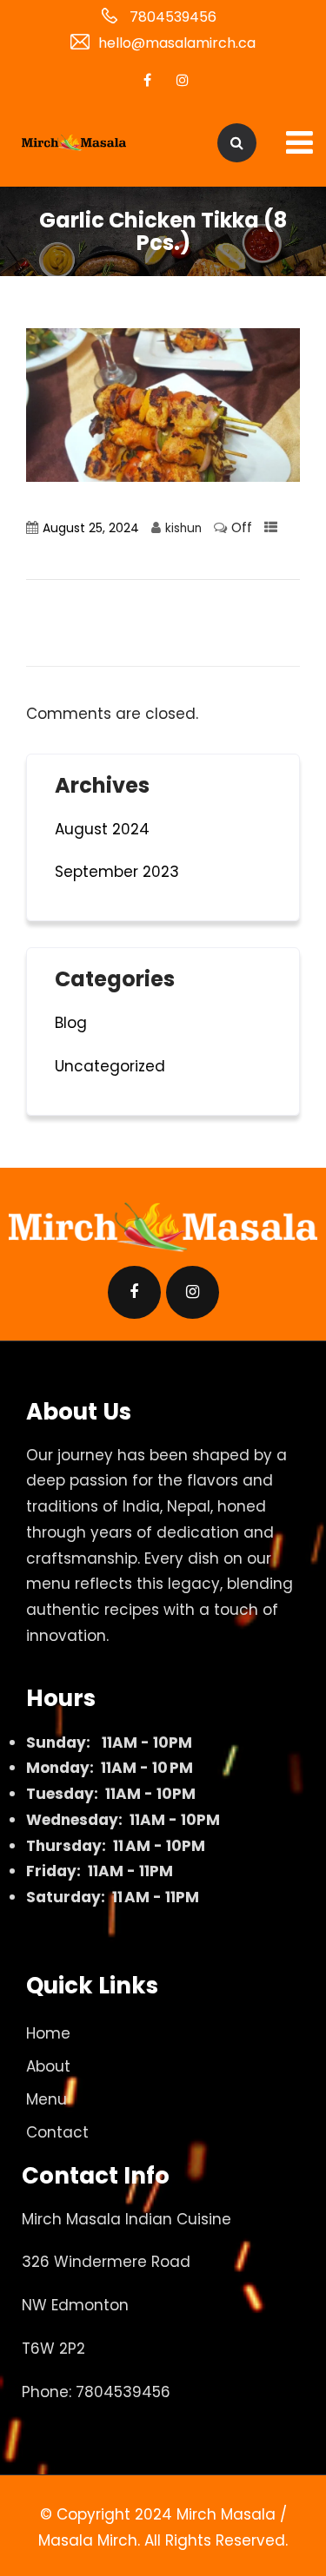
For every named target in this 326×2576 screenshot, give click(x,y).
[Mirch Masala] (74, 143)
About (48, 2066)
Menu (47, 2099)
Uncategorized (110, 1066)
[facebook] (148, 80)
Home (48, 2033)
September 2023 (117, 872)
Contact (57, 2132)
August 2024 (102, 829)
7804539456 (173, 17)
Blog (71, 1023)
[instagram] (183, 80)
